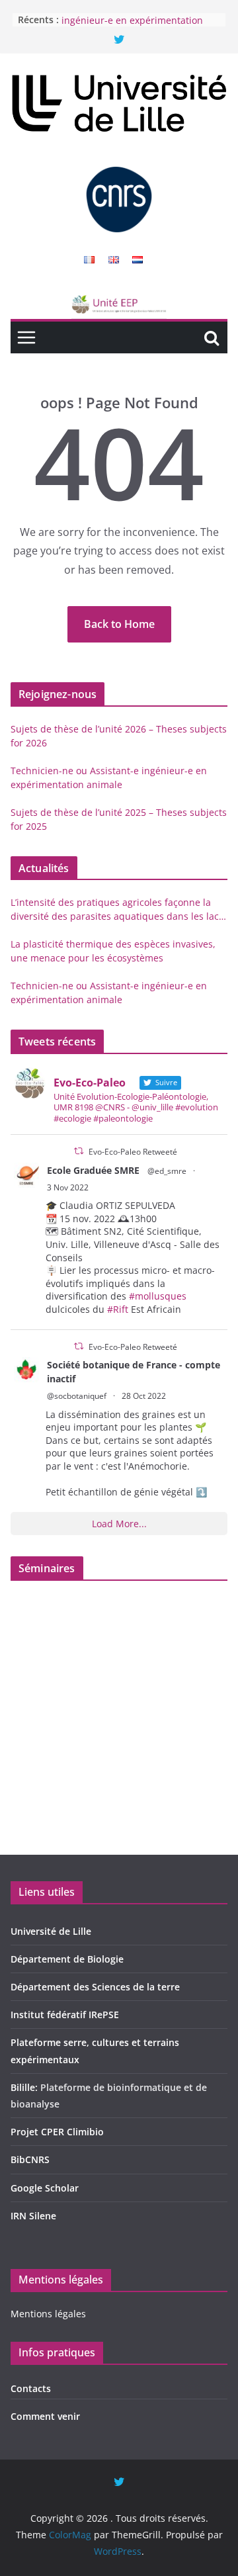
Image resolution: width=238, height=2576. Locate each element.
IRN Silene (33, 2216)
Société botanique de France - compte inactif (134, 1372)
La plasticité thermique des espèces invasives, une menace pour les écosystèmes (113, 951)
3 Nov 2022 (68, 1187)
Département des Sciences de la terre (95, 1987)
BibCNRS (30, 2159)
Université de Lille (51, 1931)
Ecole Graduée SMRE (93, 1170)
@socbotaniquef (77, 1396)
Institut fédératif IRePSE (65, 2015)
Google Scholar (45, 2188)
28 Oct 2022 (144, 1396)
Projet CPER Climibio (57, 2132)
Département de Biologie (67, 1959)
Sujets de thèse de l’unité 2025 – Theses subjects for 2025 (119, 819)
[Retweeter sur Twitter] (79, 1151)
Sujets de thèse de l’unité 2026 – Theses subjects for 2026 (119, 736)
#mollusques (158, 1296)
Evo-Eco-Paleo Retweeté (133, 1152)
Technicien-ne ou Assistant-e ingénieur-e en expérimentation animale (132, 24)
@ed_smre (167, 1171)
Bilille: (25, 2087)
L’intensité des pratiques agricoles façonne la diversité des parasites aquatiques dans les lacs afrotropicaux (117, 910)
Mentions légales (48, 2314)
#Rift (118, 1309)
